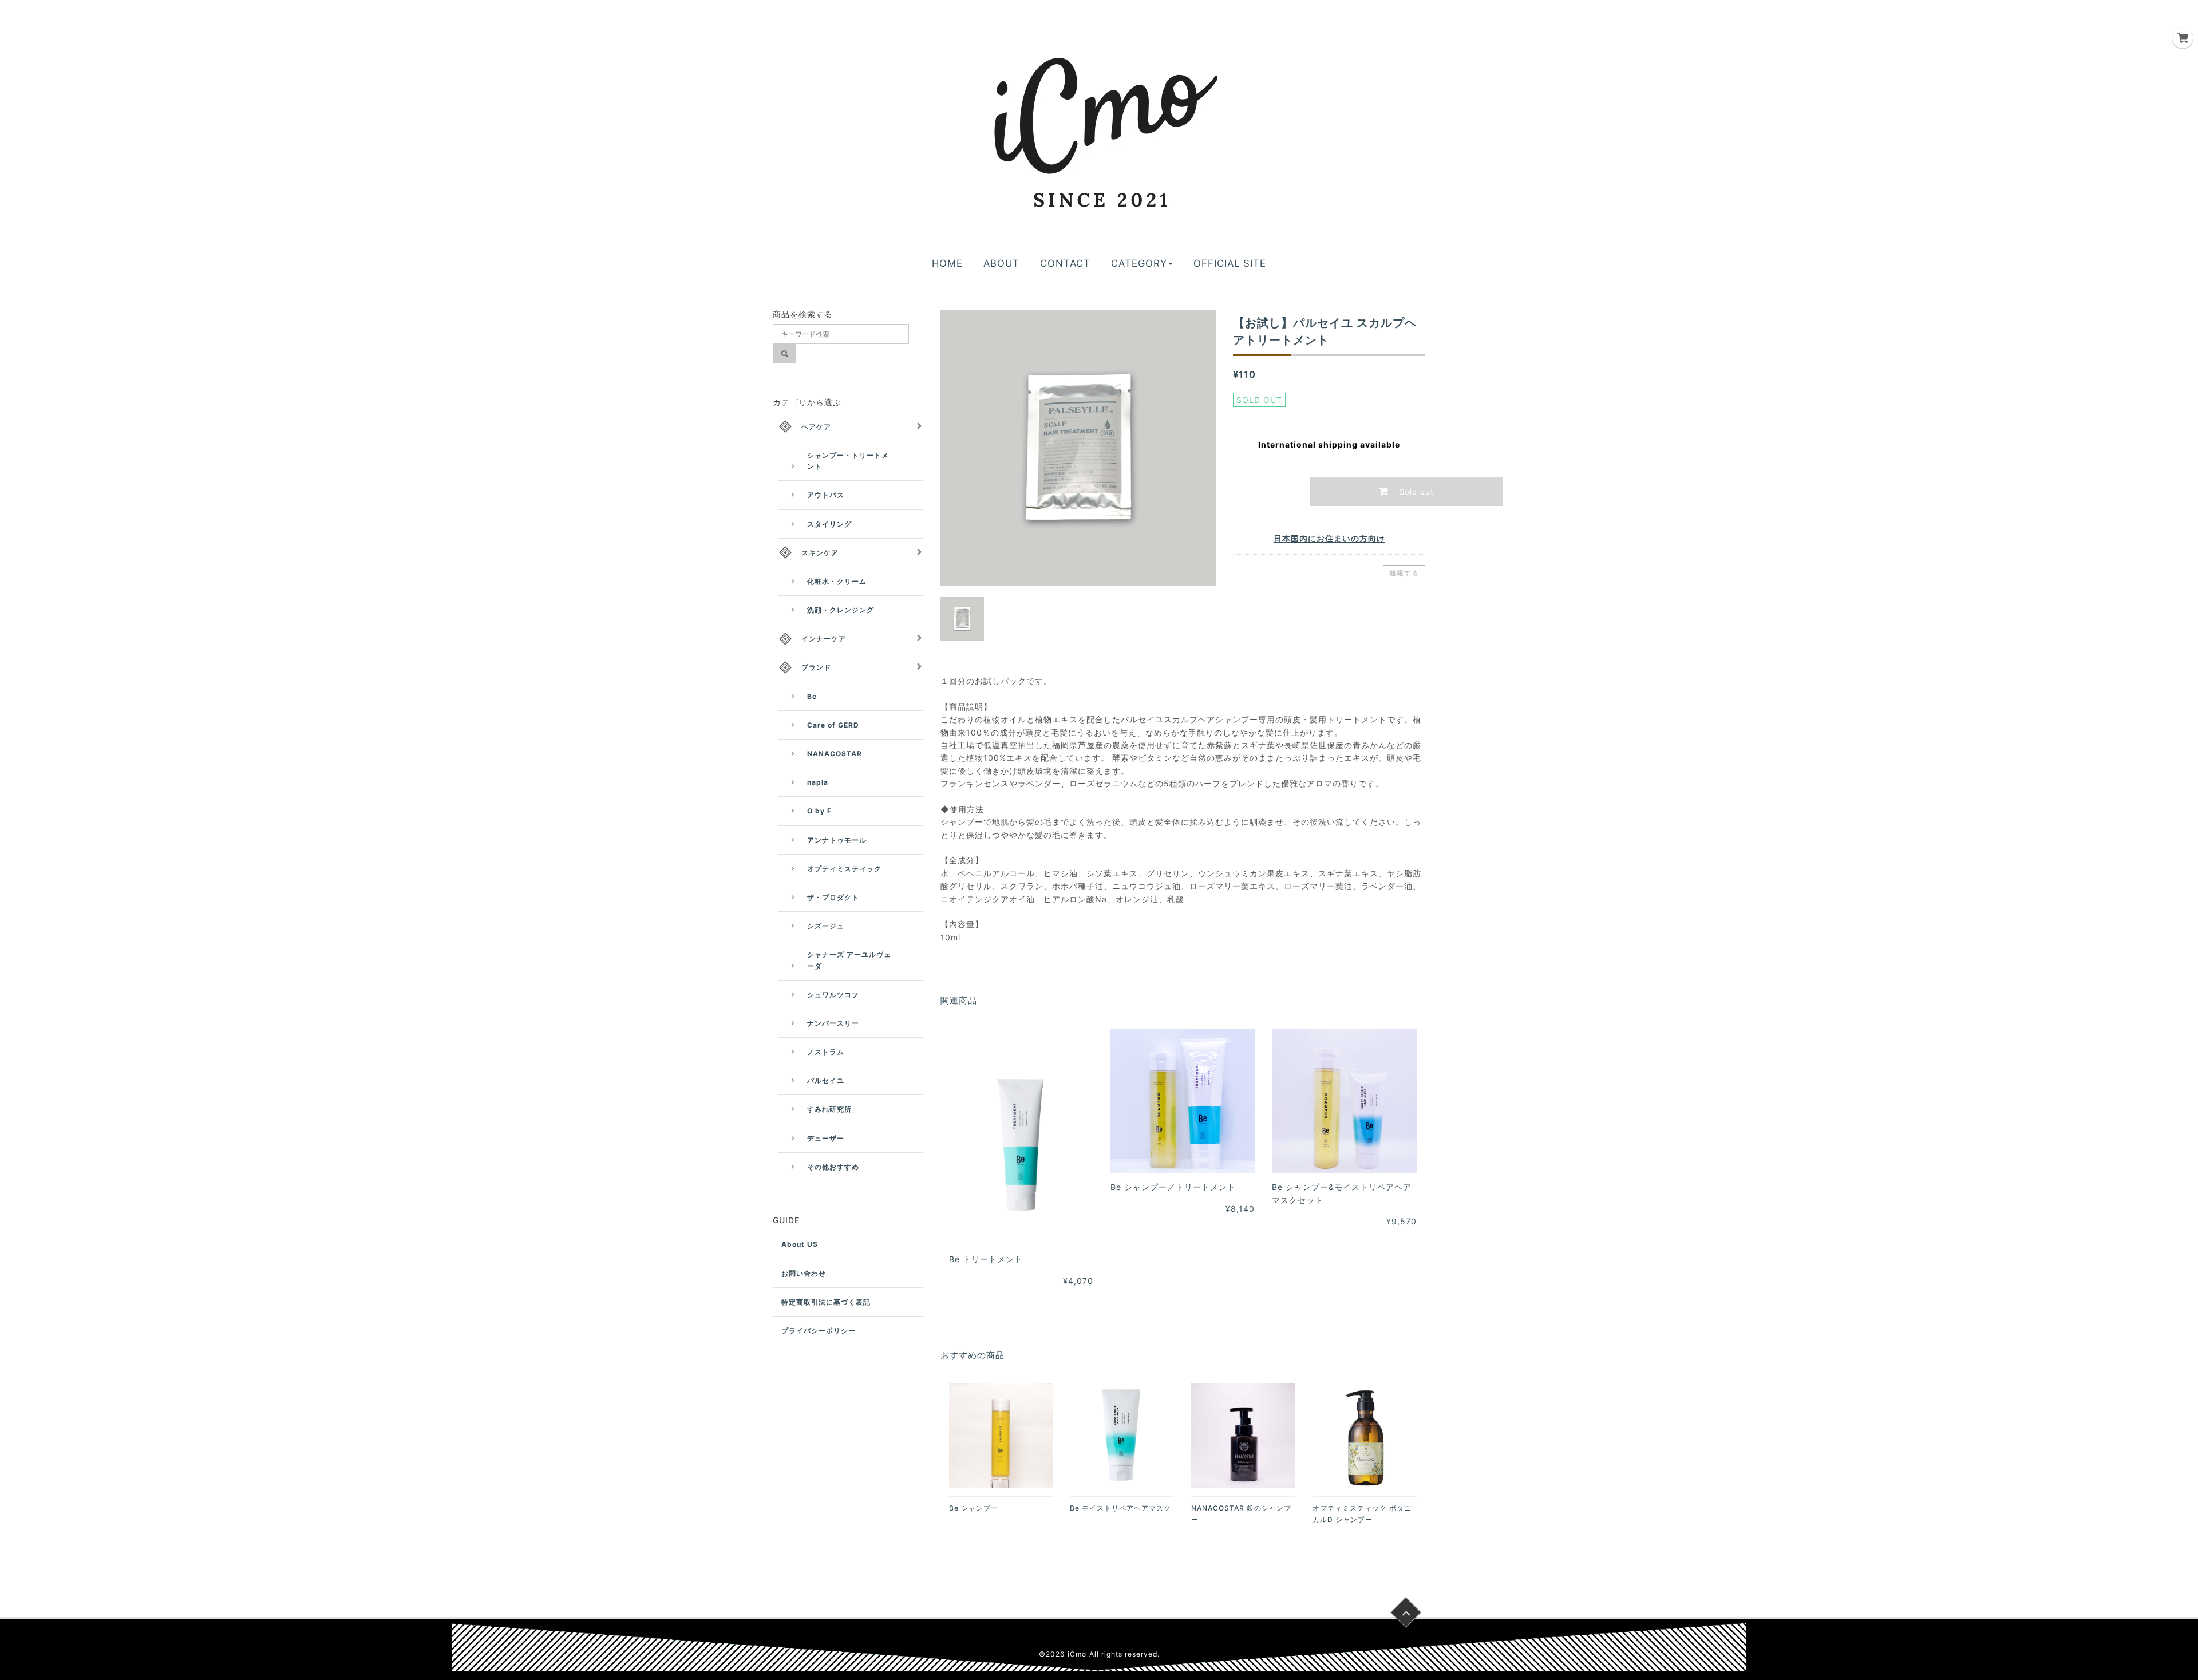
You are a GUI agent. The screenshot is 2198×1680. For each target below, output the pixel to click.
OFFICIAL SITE (1230, 263)
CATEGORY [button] (1139, 263)
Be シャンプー (974, 1508)
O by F (819, 811)
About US (800, 1244)
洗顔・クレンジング (841, 610)
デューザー (826, 1138)
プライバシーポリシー (819, 1331)
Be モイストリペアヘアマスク (1120, 1508)
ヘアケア (816, 427)
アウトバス (826, 495)
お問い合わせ (804, 1273)
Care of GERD (833, 725)
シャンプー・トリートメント (848, 461)
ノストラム (826, 1052)
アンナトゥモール (837, 840)
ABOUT (1001, 263)
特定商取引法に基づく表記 (826, 1302)
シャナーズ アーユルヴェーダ (849, 960)
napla (818, 782)
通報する (1404, 573)
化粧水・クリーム (837, 581)
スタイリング (829, 524)
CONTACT (1065, 263)
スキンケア (820, 553)
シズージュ (826, 926)
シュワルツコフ (833, 995)
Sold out (1415, 492)
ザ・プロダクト (833, 897)
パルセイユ (826, 1080)
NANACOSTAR (835, 754)
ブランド (816, 667)
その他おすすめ (833, 1167)
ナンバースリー (833, 1023)
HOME (947, 263)
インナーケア (824, 639)
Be (812, 696)
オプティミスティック (844, 869)
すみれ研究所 (829, 1109)
